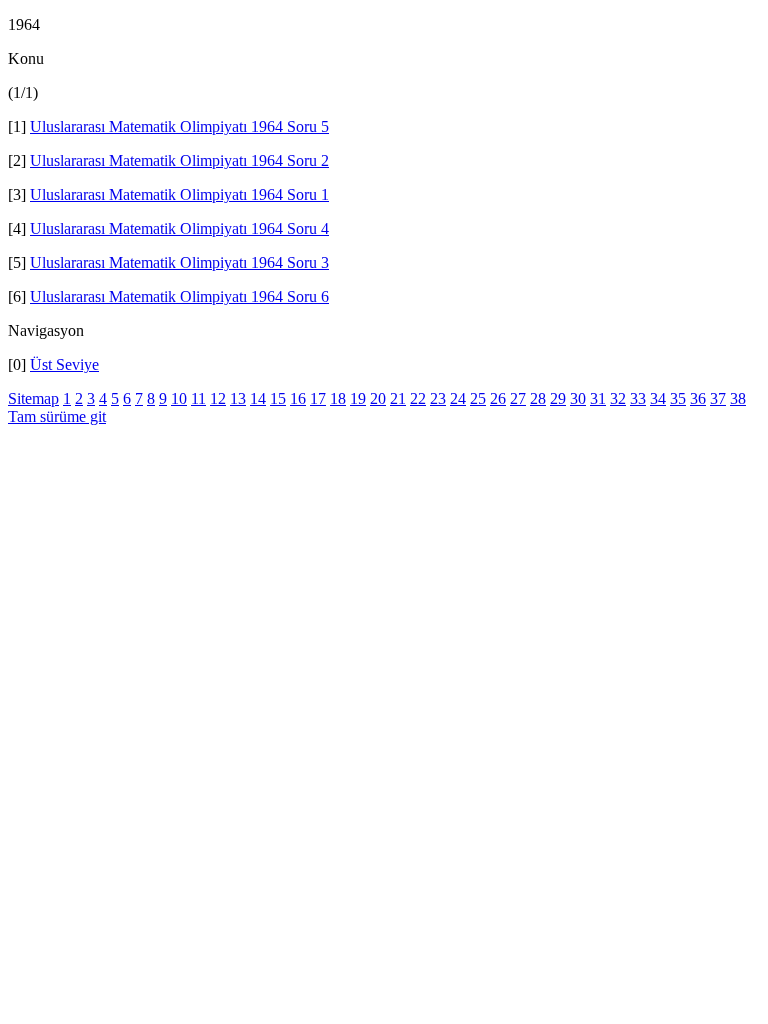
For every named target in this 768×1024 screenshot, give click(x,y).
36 (698, 398)
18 (338, 398)
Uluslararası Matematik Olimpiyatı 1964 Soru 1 (179, 194)
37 (718, 398)
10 (179, 398)
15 (278, 398)
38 (738, 398)
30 (578, 398)
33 (638, 398)
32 (618, 398)
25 (478, 398)
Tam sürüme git (57, 416)
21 (398, 398)
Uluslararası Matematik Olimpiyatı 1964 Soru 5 (179, 126)
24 (458, 398)
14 (258, 398)
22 (418, 398)
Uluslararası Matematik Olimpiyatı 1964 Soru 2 (179, 160)
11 (198, 398)
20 (378, 398)
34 (658, 398)
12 (218, 398)
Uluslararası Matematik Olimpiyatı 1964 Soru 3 (179, 262)
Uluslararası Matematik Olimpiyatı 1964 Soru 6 (179, 296)
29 (558, 398)
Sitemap (33, 398)
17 (318, 398)
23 (438, 398)
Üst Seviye (64, 364)
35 (678, 398)
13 (238, 398)
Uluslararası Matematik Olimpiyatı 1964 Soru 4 (179, 228)
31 (598, 398)
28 (538, 398)
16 (298, 398)
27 (518, 398)
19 (358, 398)
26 (498, 398)
